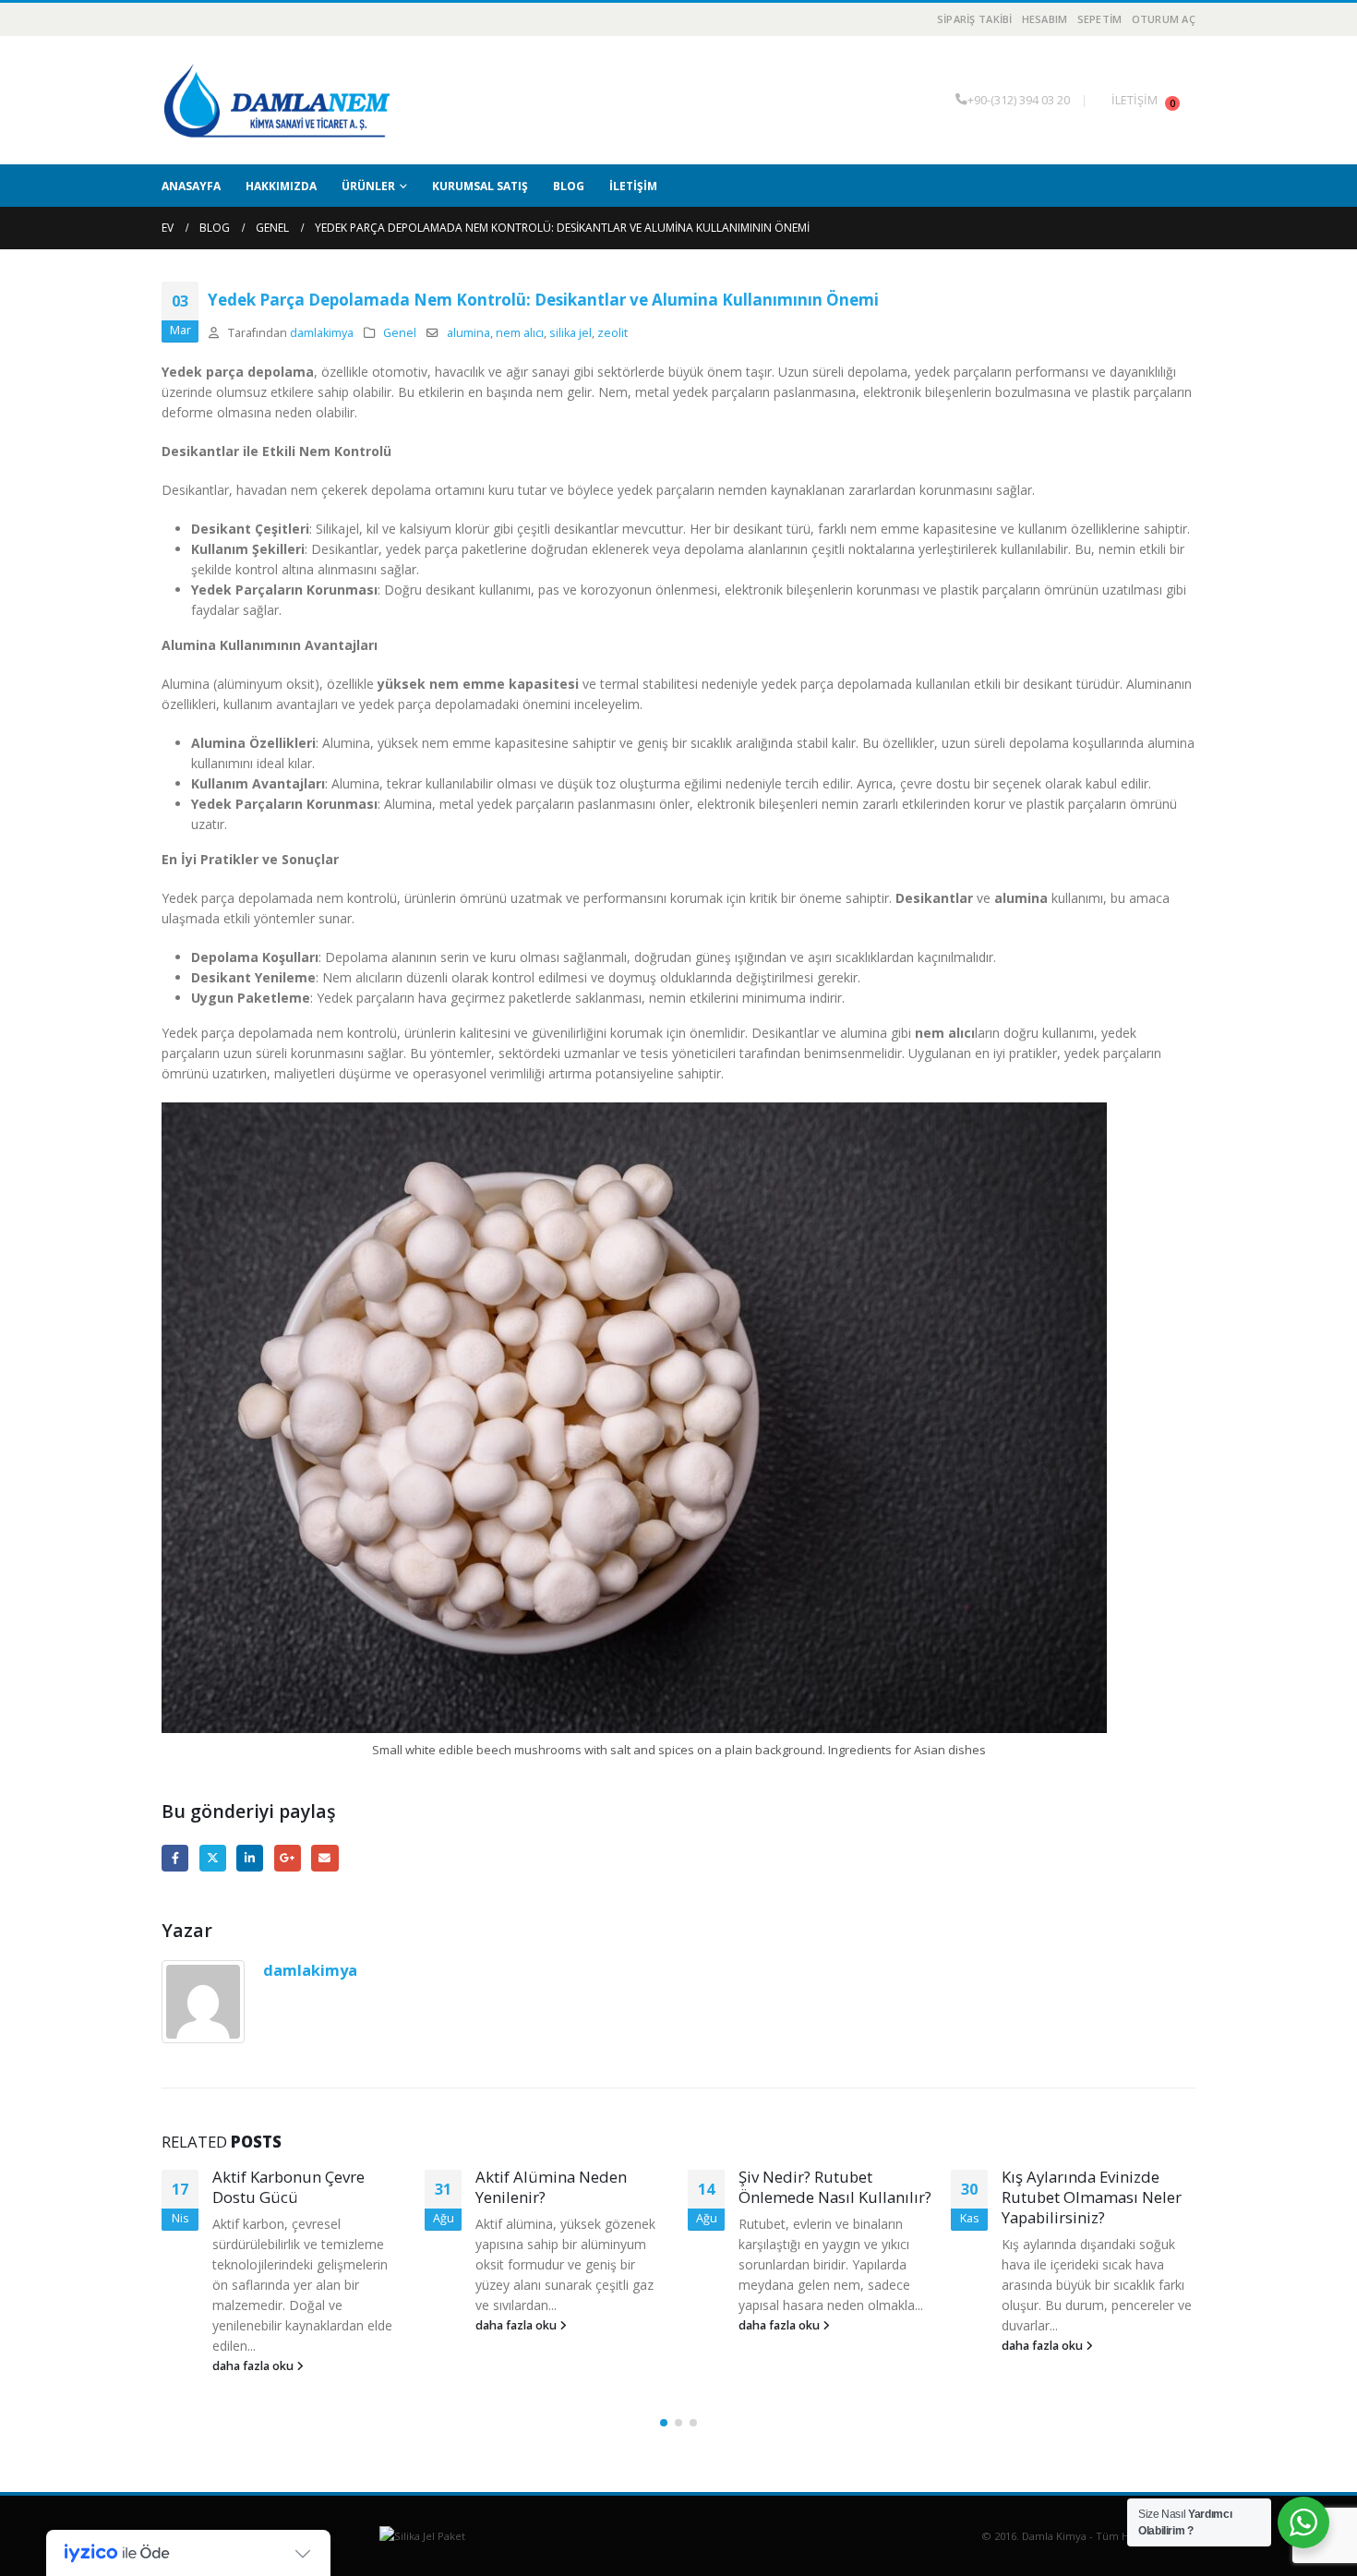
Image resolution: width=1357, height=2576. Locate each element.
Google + (288, 1858)
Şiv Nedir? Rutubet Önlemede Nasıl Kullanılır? (572, 2187)
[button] (664, 2423)
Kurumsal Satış (480, 186)
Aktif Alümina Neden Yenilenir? (288, 2187)
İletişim (633, 186)
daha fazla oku (254, 2325)
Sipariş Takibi (975, 19)
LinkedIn (250, 1858)
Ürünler (368, 186)
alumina (468, 333)
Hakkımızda (281, 186)
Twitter (213, 1858)
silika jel (570, 333)
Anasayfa (191, 186)
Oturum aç (1164, 19)
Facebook (175, 1858)
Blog (569, 186)
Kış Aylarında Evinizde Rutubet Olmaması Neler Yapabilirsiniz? (829, 2197)
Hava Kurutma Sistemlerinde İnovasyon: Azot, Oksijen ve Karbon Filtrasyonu (1092, 2207)
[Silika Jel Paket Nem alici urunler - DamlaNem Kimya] (277, 100)
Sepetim (1100, 19)
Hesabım (1045, 19)
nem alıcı (520, 333)
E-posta (324, 1858)
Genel (400, 333)
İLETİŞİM (1135, 100)
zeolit (612, 333)
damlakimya (322, 333)
